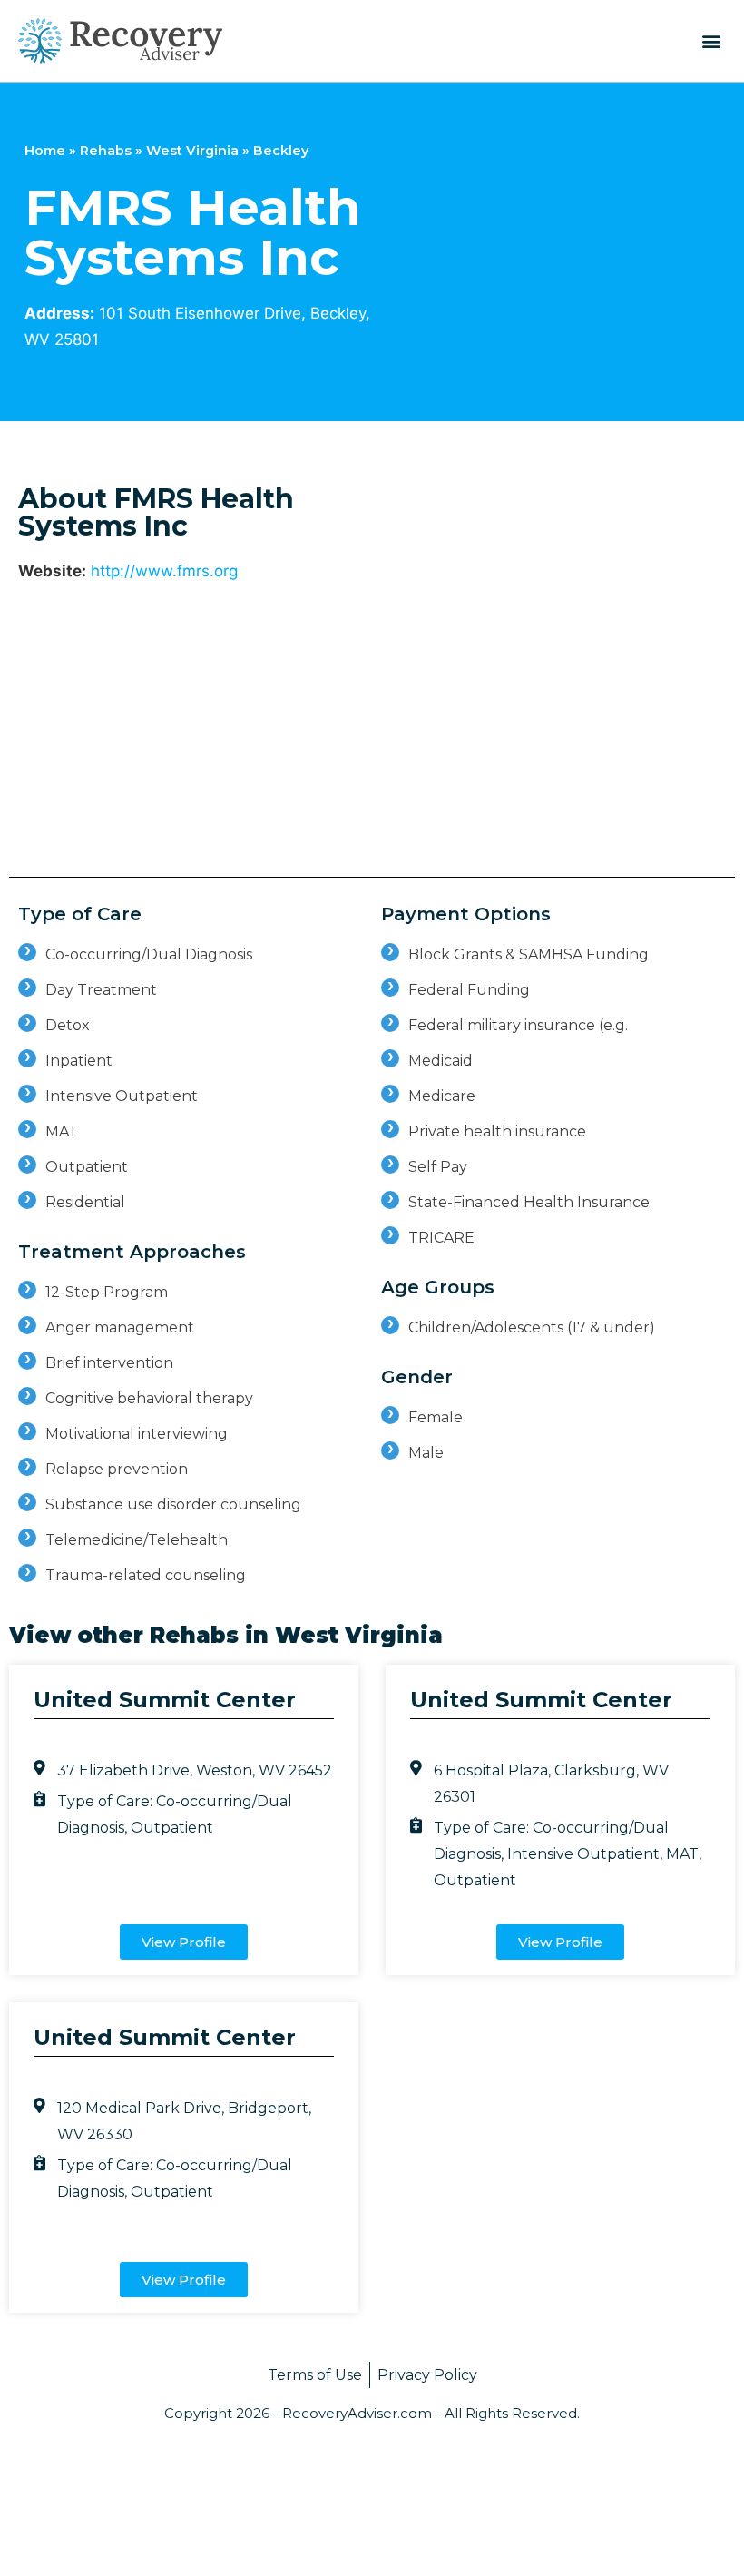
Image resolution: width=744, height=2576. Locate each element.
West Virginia (192, 151)
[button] (711, 40)
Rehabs (106, 151)
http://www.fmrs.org (164, 571)
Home (45, 151)
